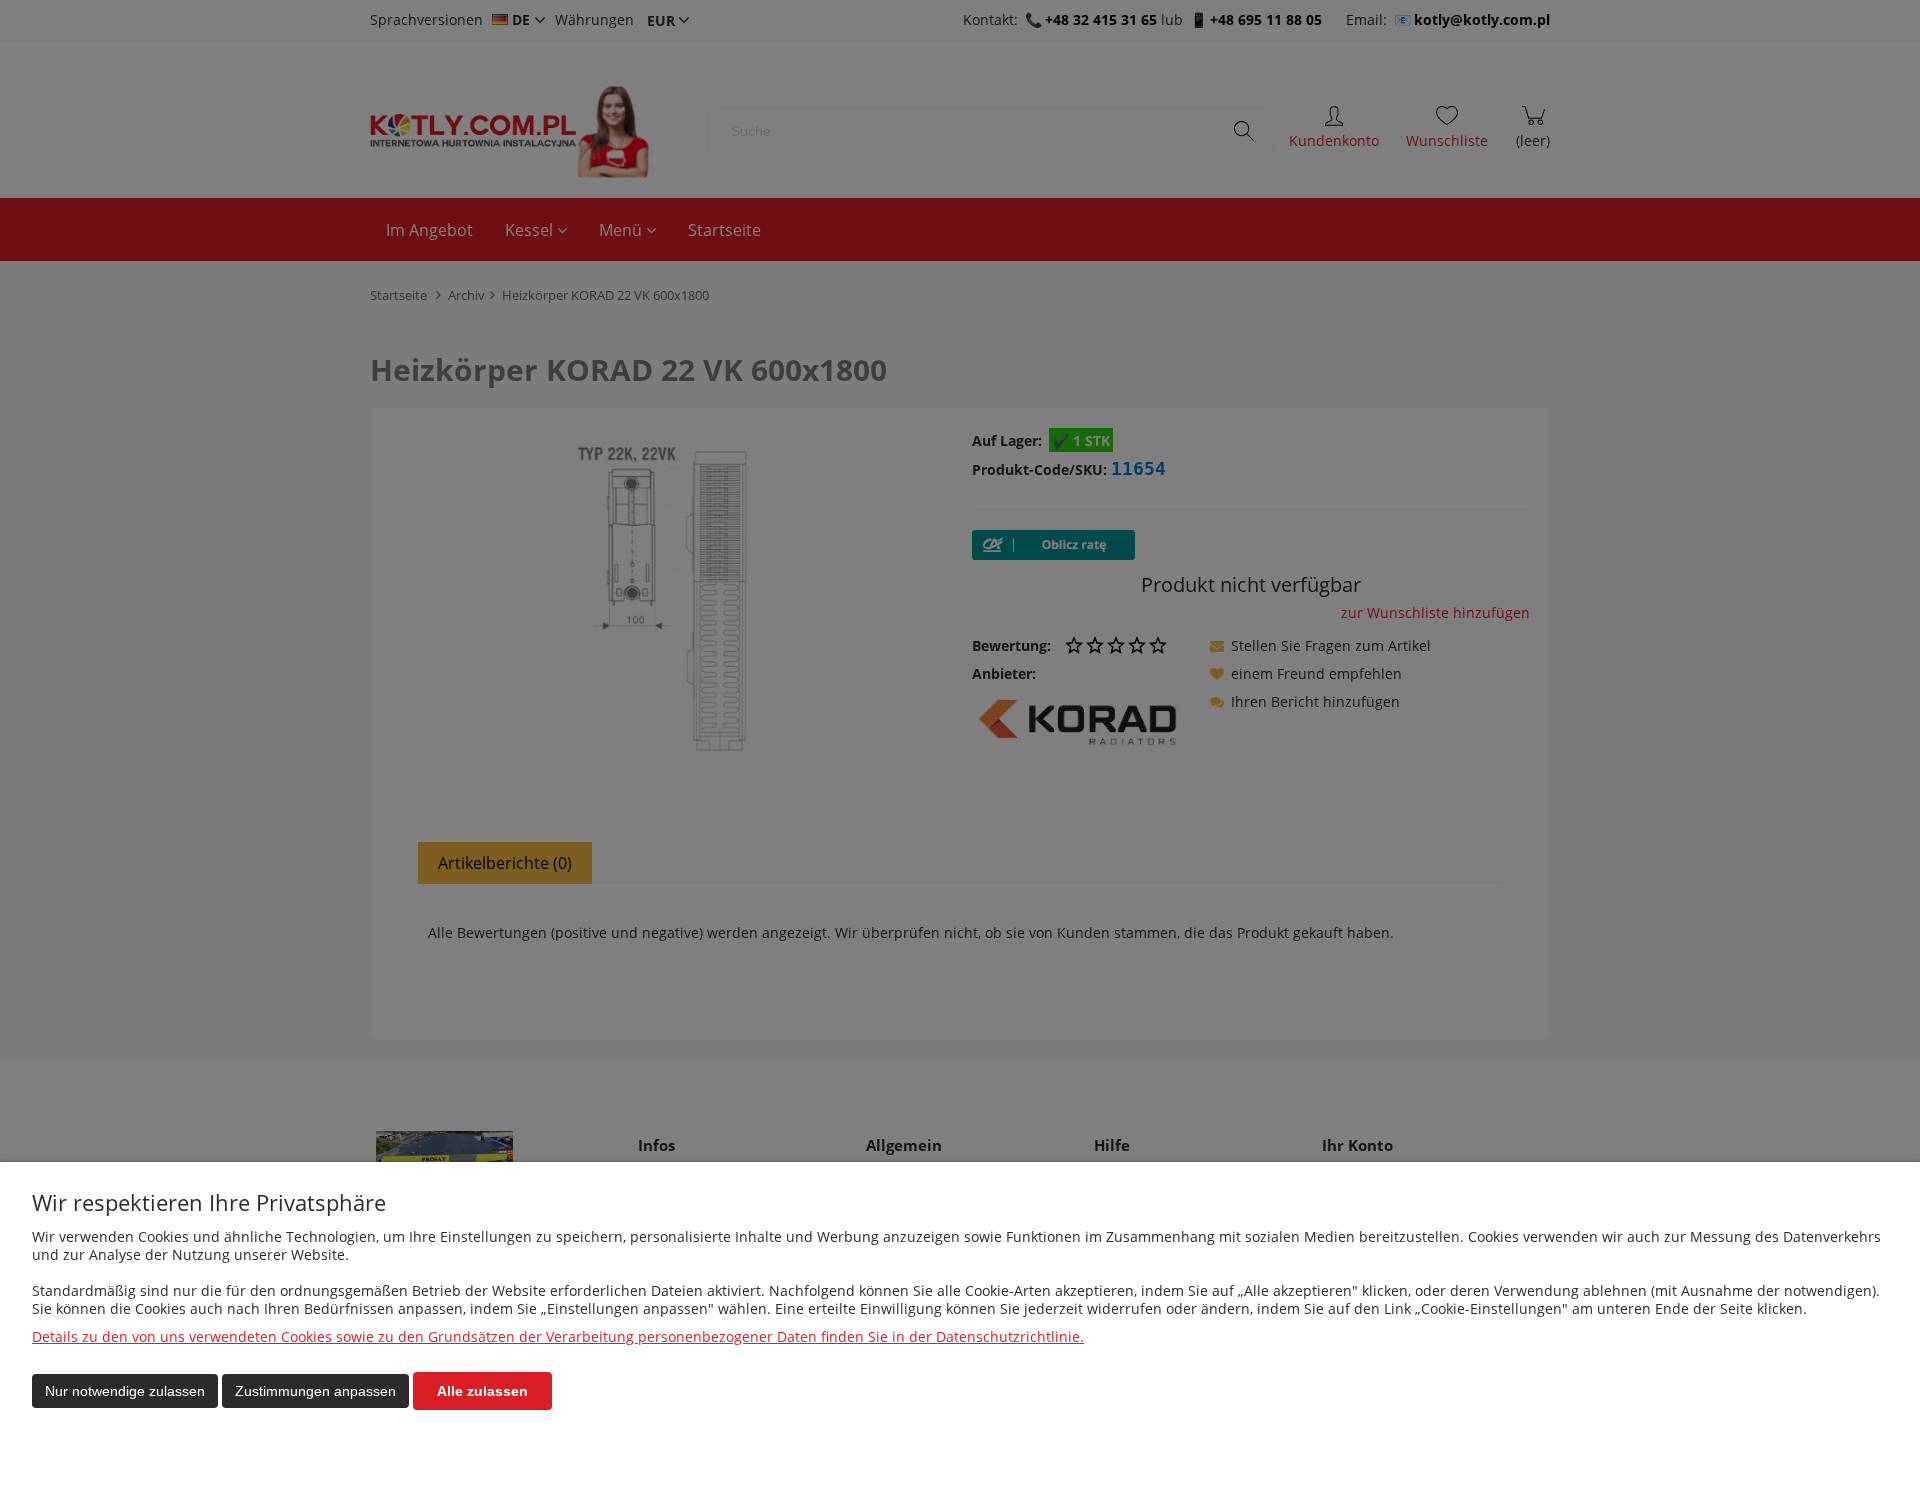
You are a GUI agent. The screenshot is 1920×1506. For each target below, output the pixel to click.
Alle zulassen (482, 1391)
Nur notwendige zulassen (125, 1391)
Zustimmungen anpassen (315, 1391)
